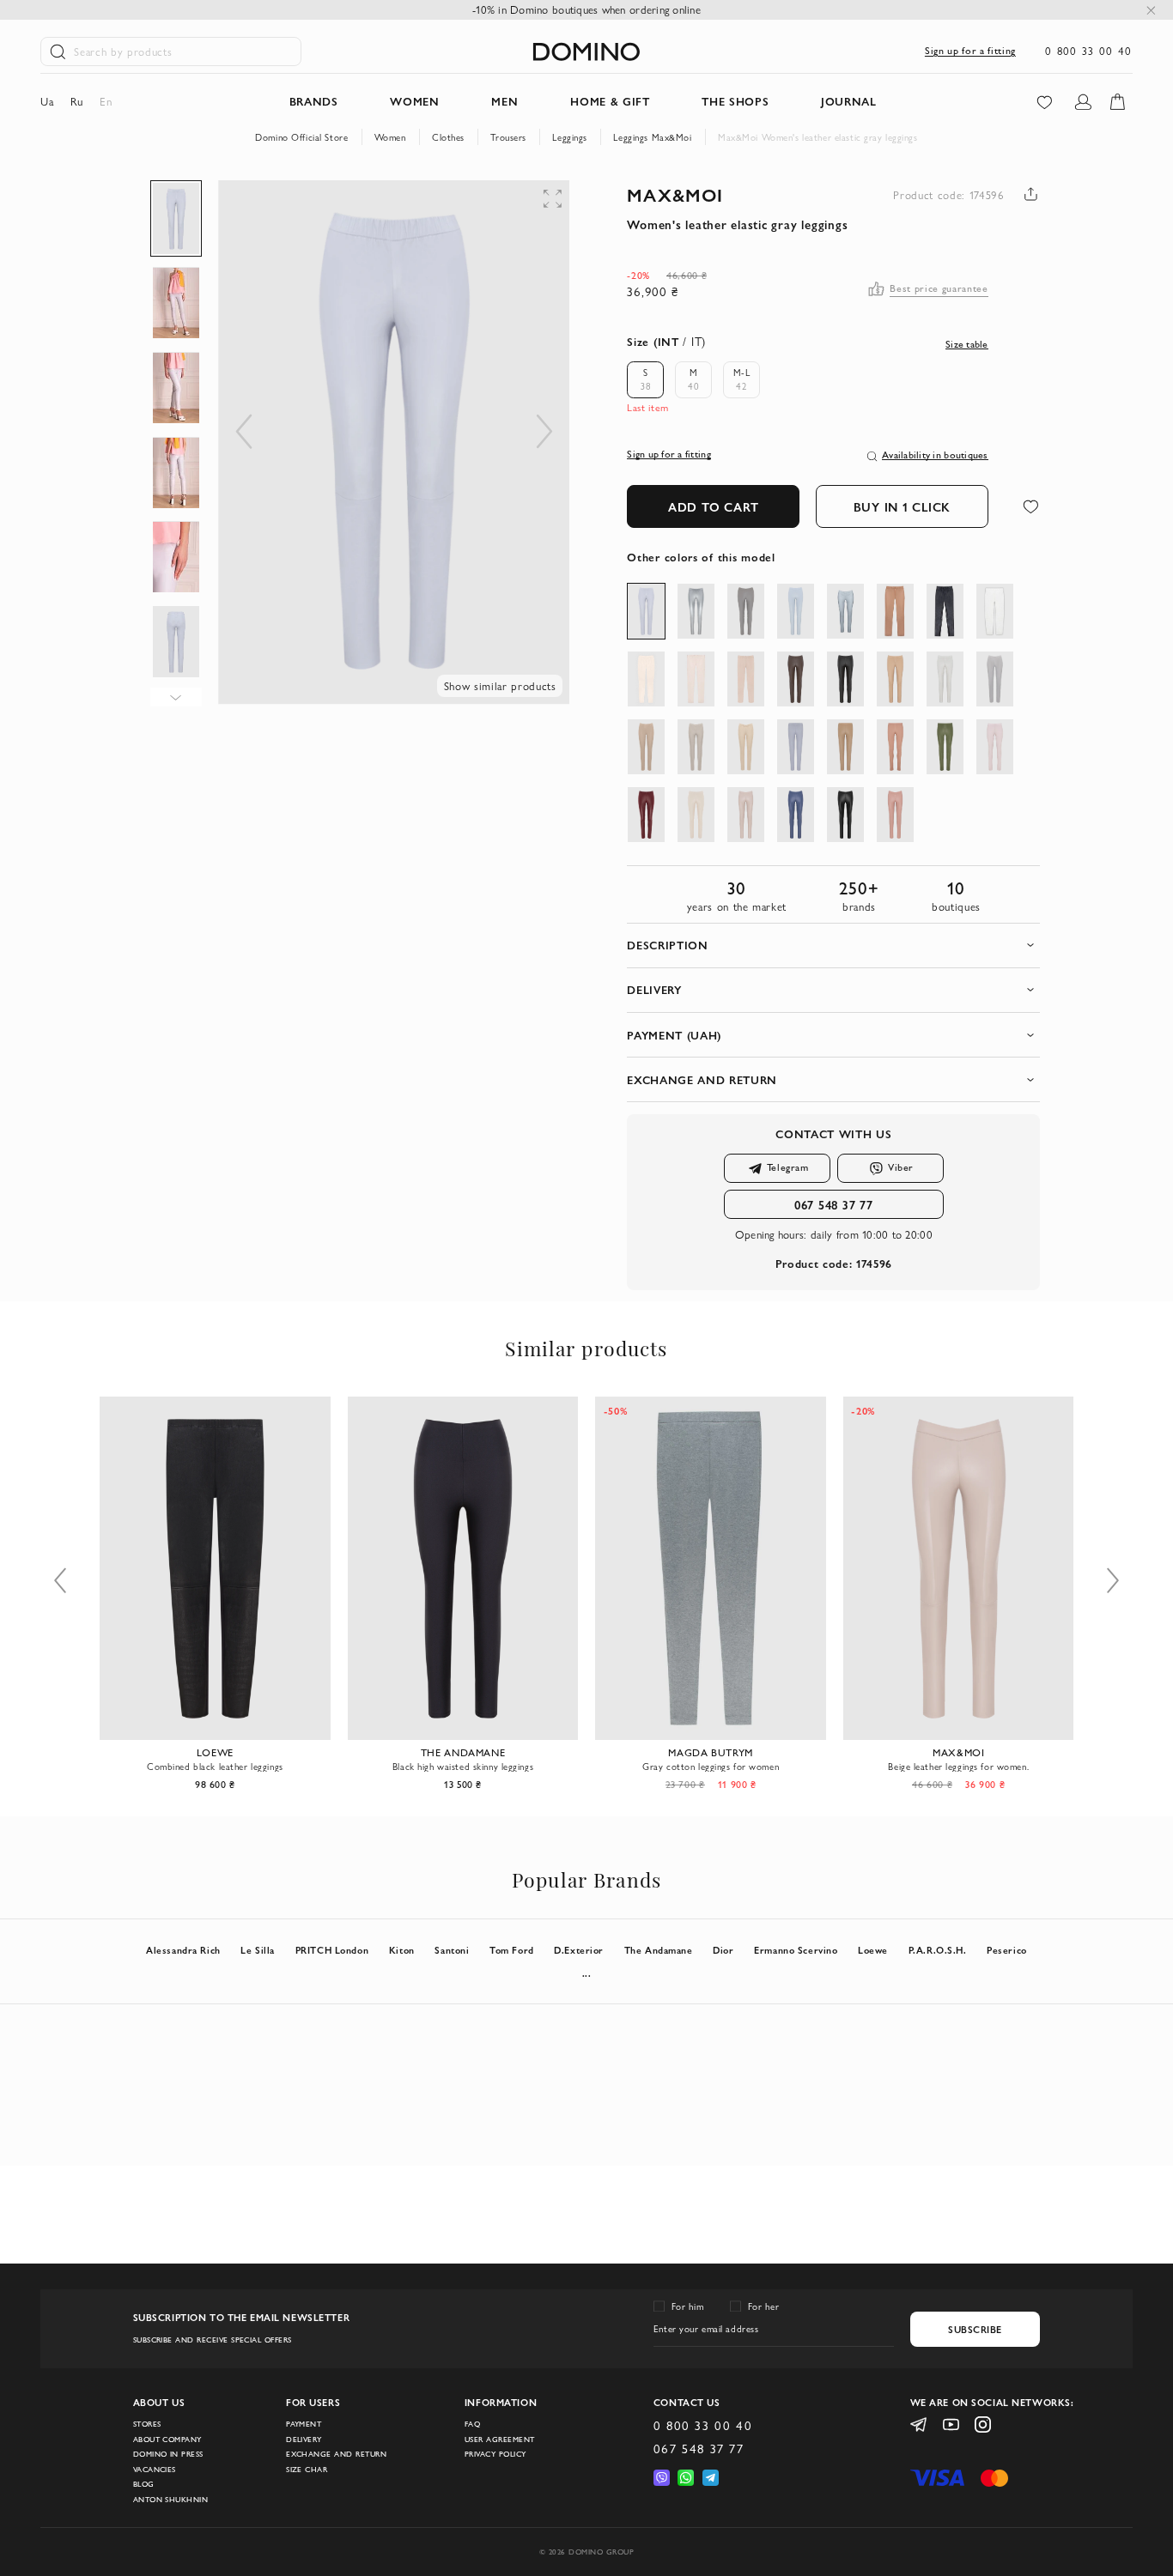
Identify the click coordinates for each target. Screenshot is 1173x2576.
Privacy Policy (495, 2454)
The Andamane (659, 1950)
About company (167, 2440)
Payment (304, 2424)
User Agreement (500, 2440)
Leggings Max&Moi (652, 137)
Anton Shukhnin (171, 2500)
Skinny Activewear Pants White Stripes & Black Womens (1064, 1767)
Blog (144, 2484)
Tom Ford (512, 1950)
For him (688, 2306)
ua (47, 101)
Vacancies (155, 2470)
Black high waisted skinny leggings (319, 1767)
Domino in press (168, 2454)
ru (77, 101)
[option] (645, 380)
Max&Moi (675, 194)
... (587, 1973)
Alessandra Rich (183, 1950)
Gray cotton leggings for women (568, 1767)
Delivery (304, 2440)
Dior (723, 1950)
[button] (448, 215)
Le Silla (258, 1950)
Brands (314, 101)
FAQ (472, 2424)
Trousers (508, 137)
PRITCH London (332, 1950)
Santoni (452, 1950)
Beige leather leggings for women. (816, 1767)
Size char (307, 2470)
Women (390, 137)
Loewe (873, 1950)
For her (764, 2306)
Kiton (402, 1950)
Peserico (1007, 1950)
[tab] (833, 946)
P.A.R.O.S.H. (938, 1950)
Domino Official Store (301, 137)
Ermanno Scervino (796, 1950)
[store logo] (586, 52)
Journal (849, 101)
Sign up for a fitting (970, 50)
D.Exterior (579, 1950)
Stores (147, 2424)
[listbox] (699, 380)
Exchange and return (336, 2454)
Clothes (448, 137)
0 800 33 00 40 (1089, 51)
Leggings (570, 137)
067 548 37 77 (834, 1204)
